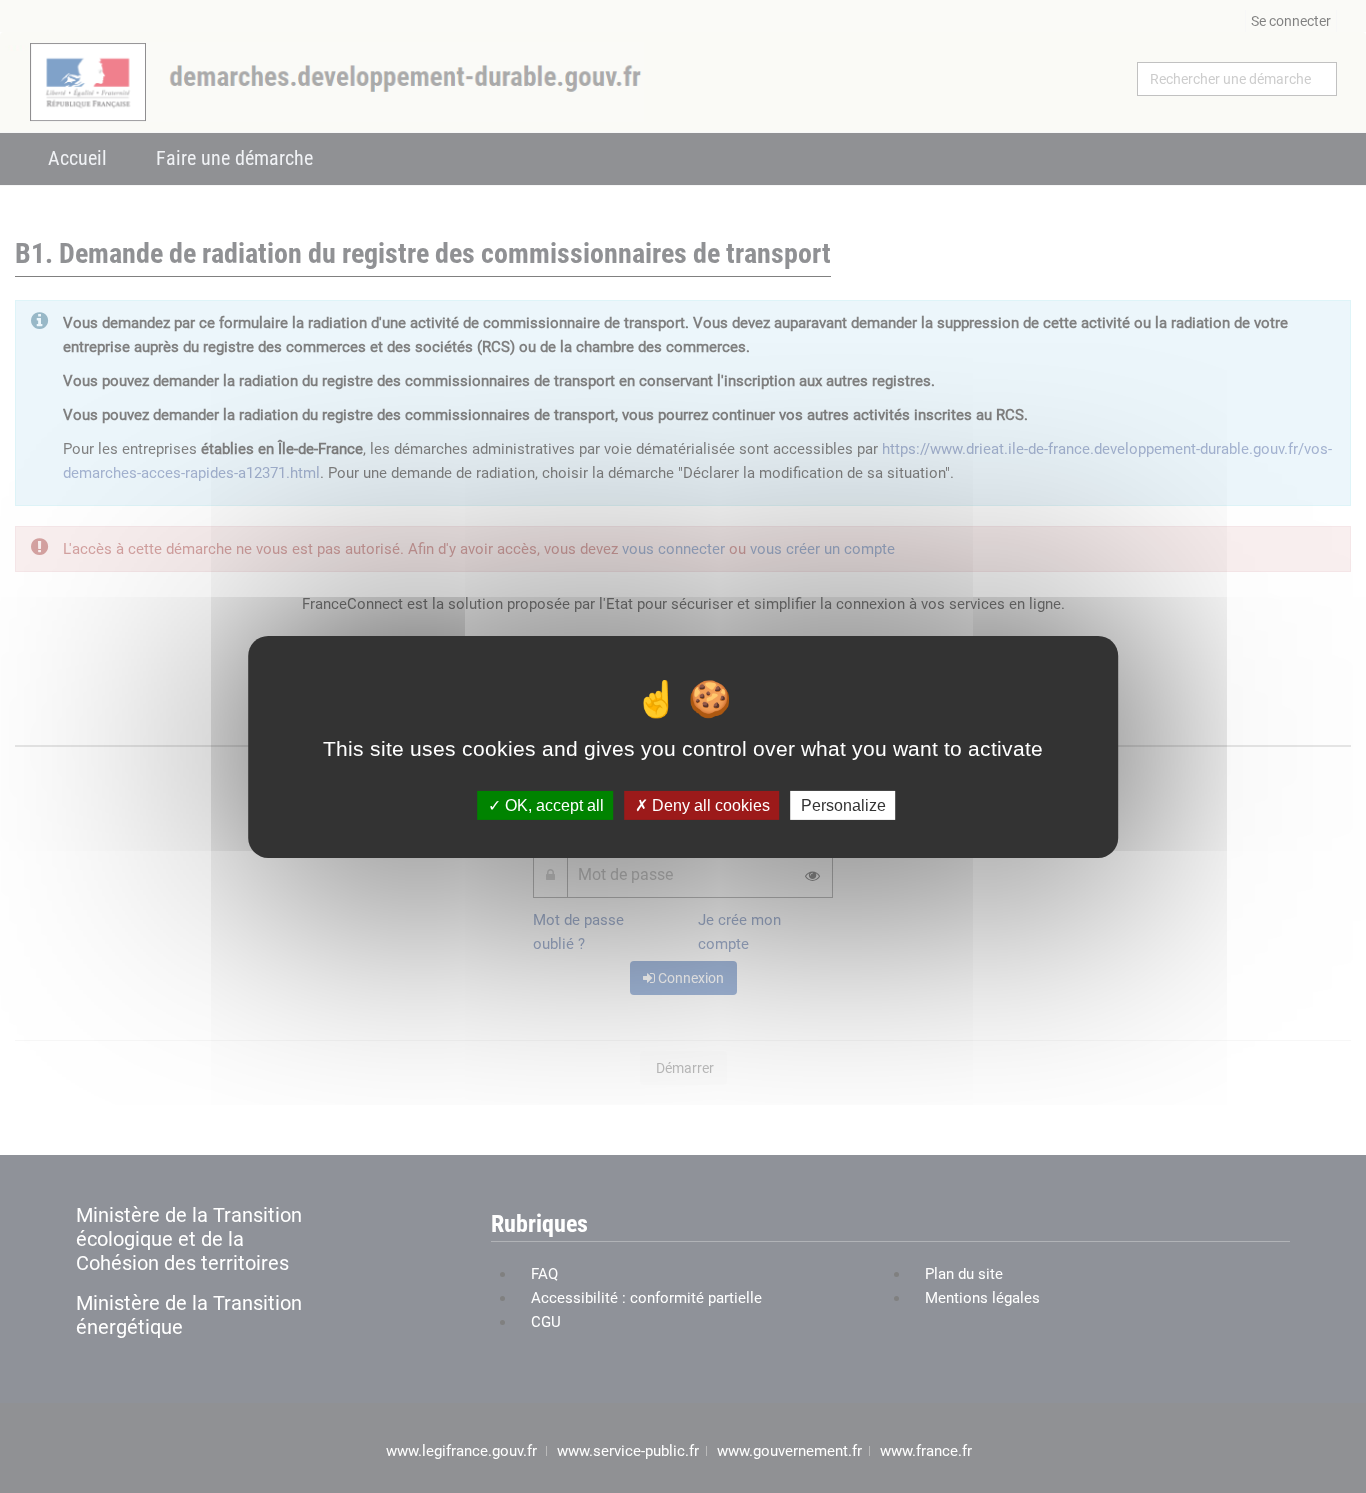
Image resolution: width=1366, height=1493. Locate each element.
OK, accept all (552, 804)
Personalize (843, 804)
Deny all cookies (709, 804)
